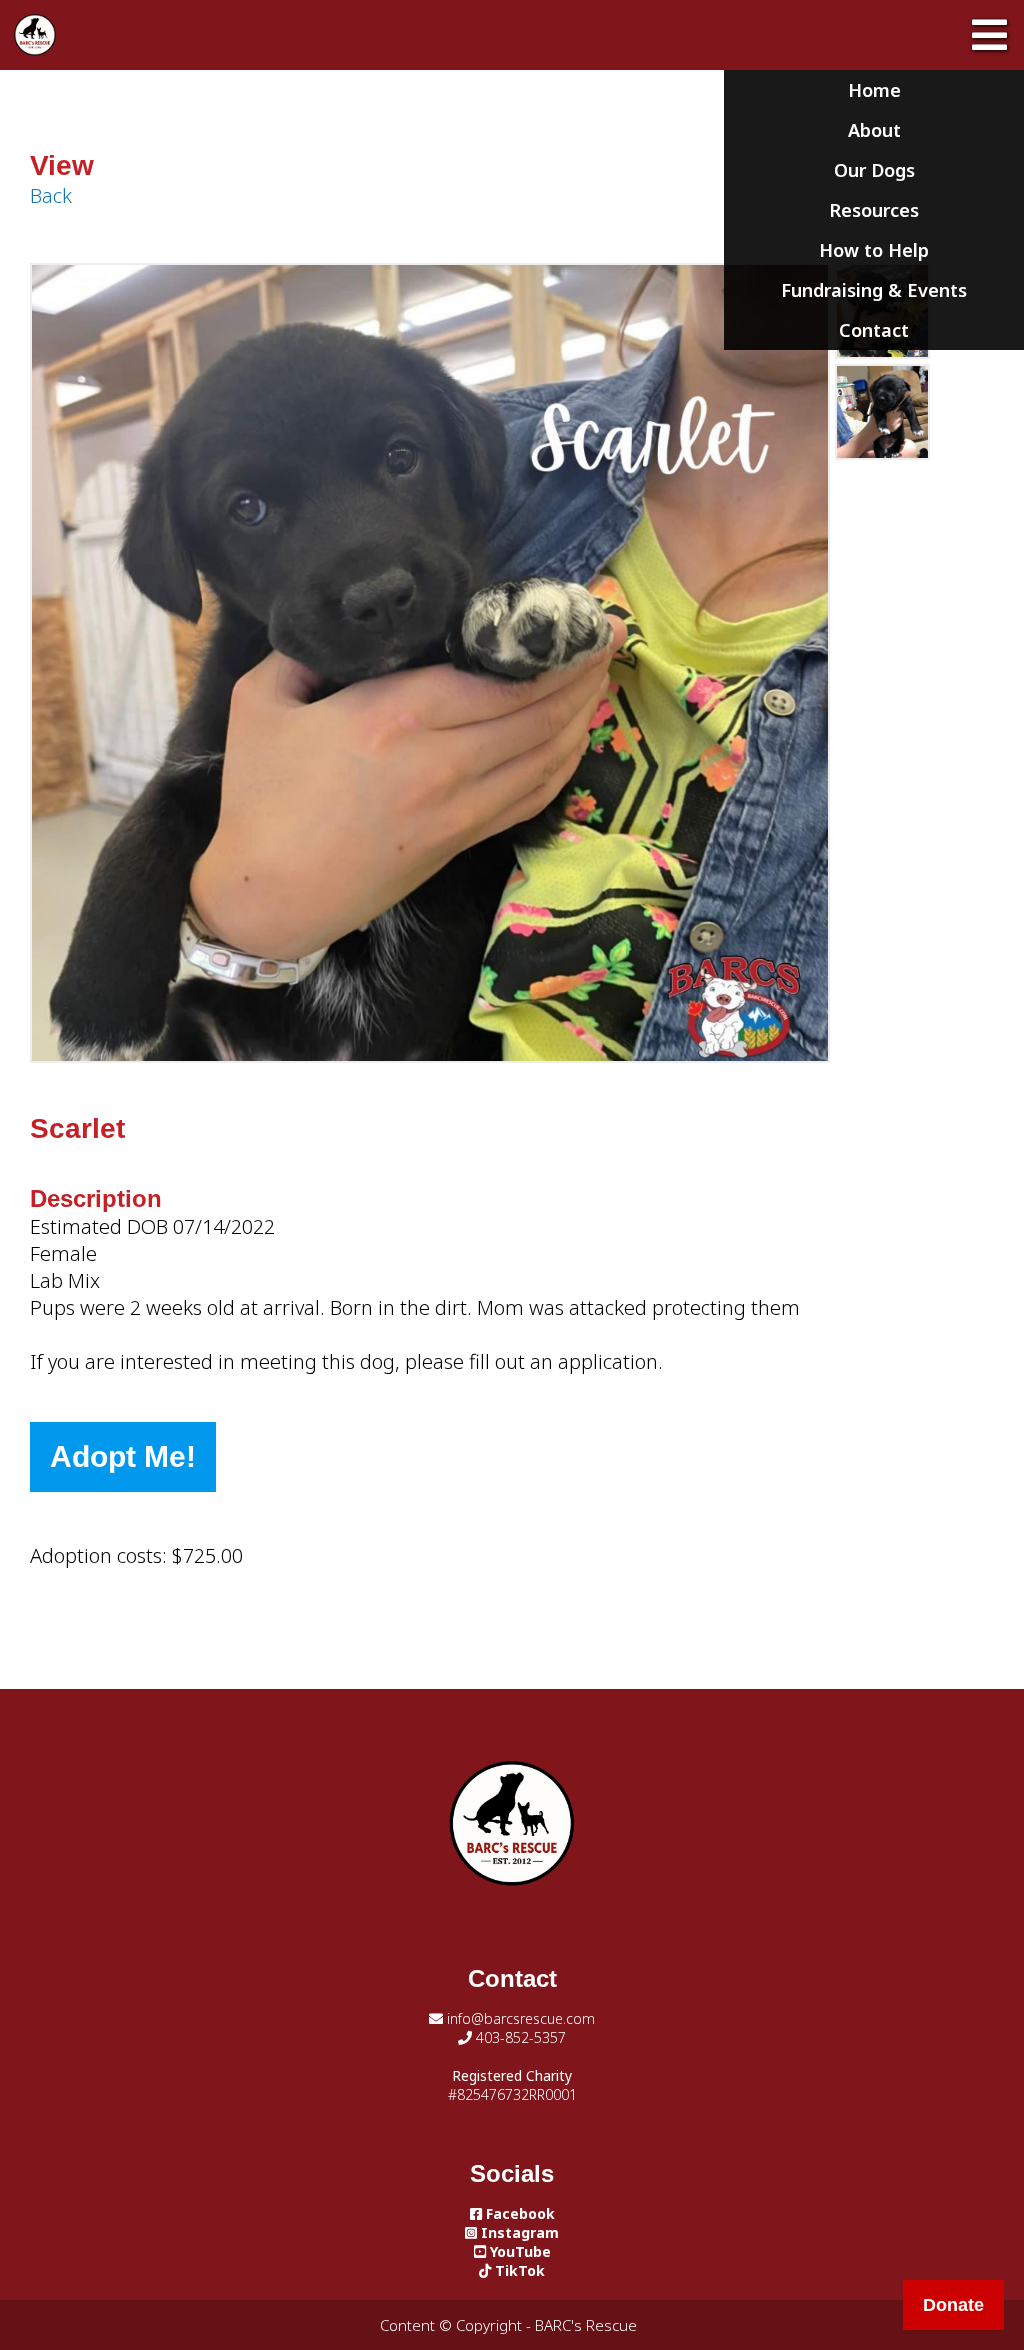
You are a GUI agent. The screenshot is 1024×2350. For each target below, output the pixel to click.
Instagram (518, 2232)
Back (51, 195)
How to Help (874, 250)
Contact (874, 330)
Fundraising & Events (874, 290)
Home (874, 90)
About (874, 130)
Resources (874, 210)
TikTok (518, 2270)
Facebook (518, 2213)
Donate (953, 2305)
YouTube (518, 2251)
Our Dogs (874, 170)
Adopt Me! (123, 1456)
